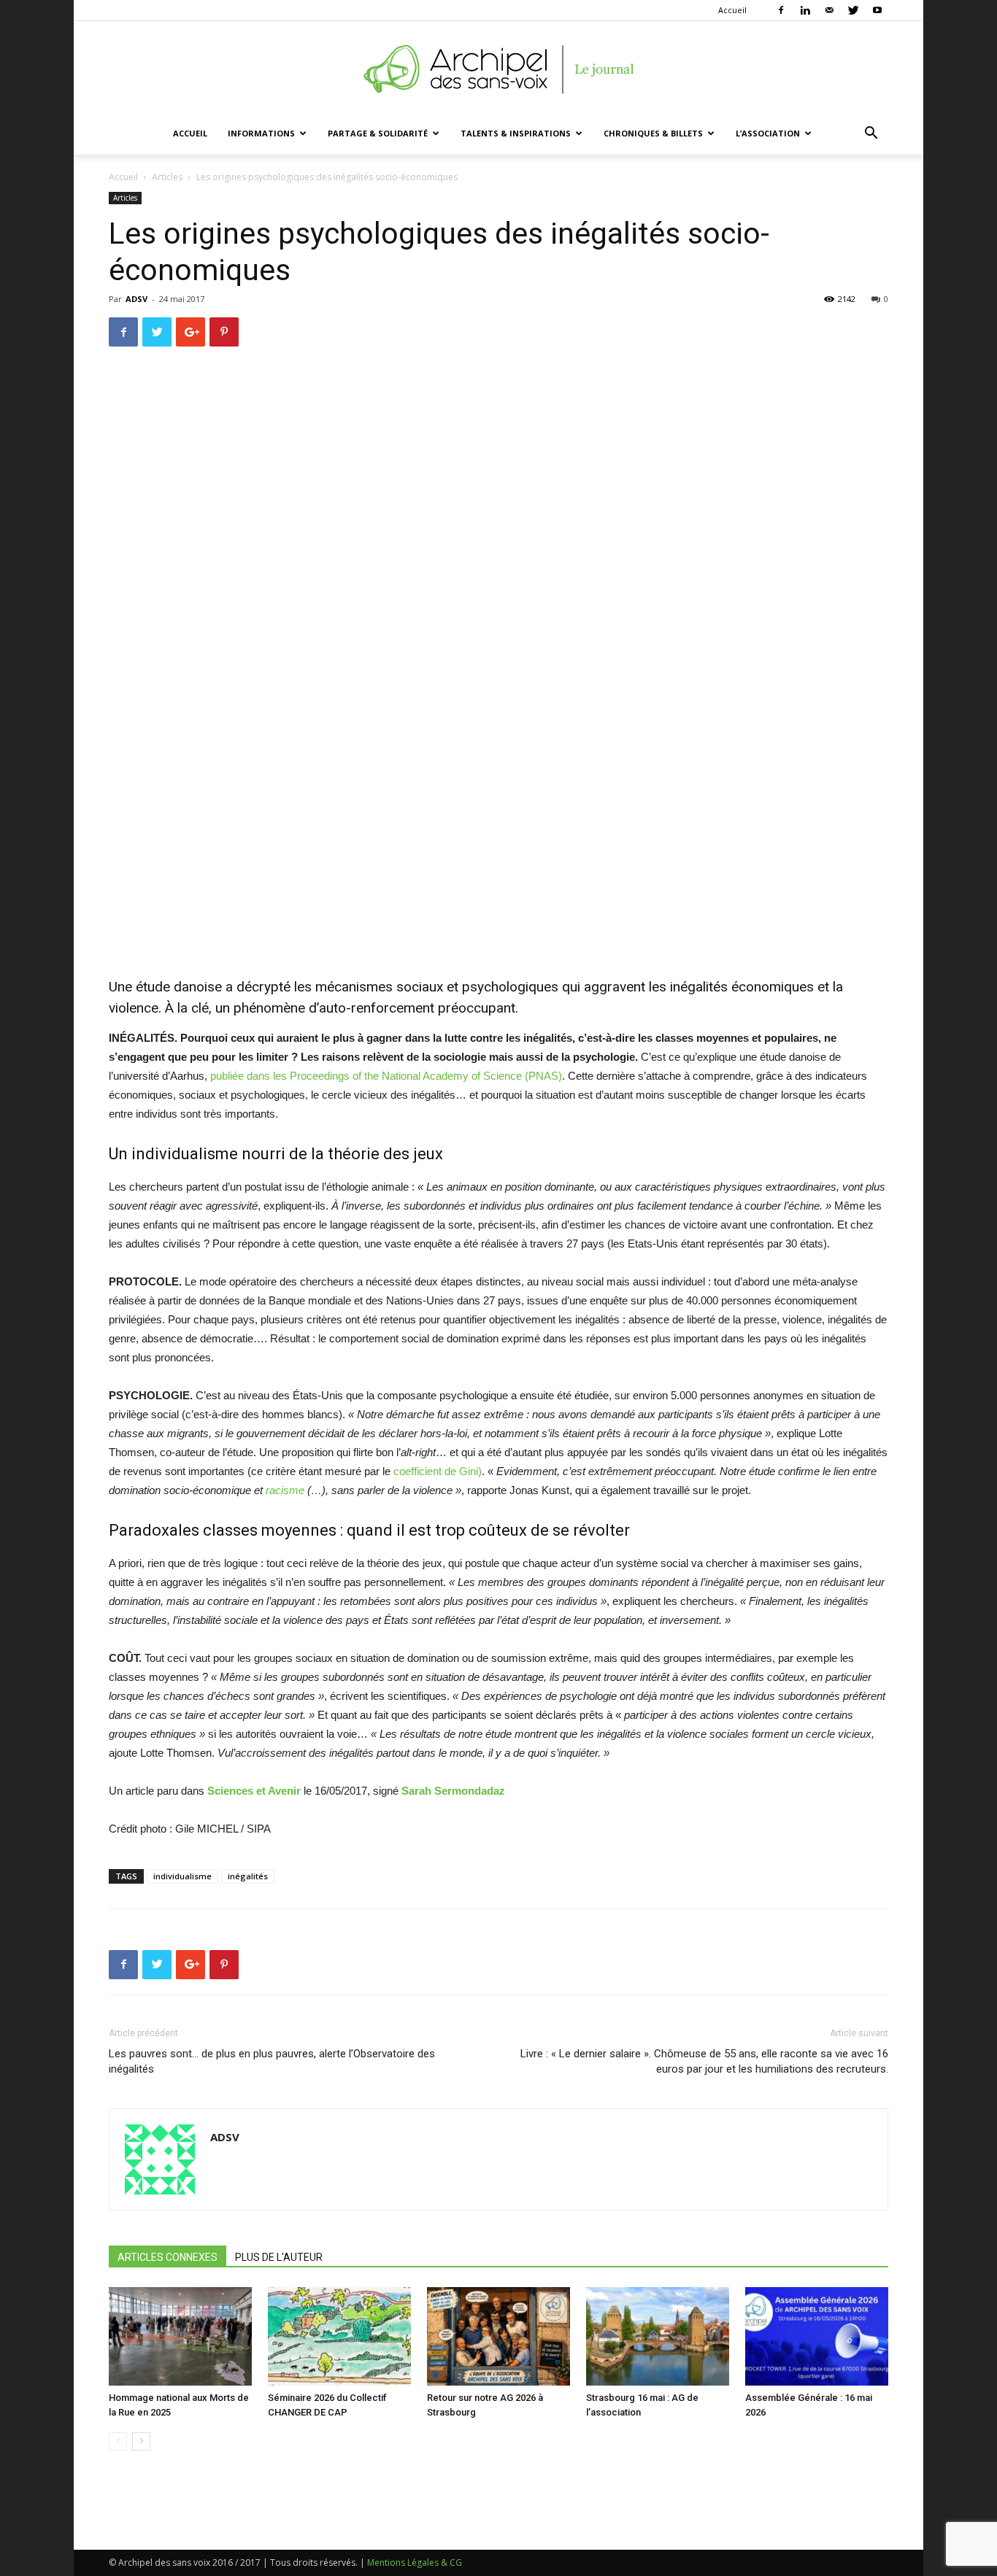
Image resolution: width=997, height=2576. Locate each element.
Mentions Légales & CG (415, 2563)
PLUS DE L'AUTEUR (279, 2257)
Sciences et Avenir (254, 1791)
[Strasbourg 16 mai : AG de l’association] (658, 2336)
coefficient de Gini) (438, 1471)
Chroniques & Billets (653, 133)
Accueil (732, 10)
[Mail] (829, 10)
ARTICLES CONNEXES (168, 2257)
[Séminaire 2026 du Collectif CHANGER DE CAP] (339, 2336)
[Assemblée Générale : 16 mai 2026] (817, 2336)
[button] (871, 135)
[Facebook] (781, 10)
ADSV (136, 299)
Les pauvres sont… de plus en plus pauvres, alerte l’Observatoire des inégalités (272, 2061)
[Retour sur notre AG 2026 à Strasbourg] (498, 2336)
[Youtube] (877, 10)
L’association (768, 133)
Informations (261, 133)
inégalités (248, 1876)
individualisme (182, 1876)
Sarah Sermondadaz (453, 1791)
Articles (167, 177)
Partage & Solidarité (378, 133)
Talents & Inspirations (516, 133)
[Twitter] (853, 10)
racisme (285, 1490)
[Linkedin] (805, 10)
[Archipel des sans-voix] (498, 69)
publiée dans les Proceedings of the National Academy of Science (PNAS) (386, 1076)
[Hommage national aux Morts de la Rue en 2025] (180, 2336)
